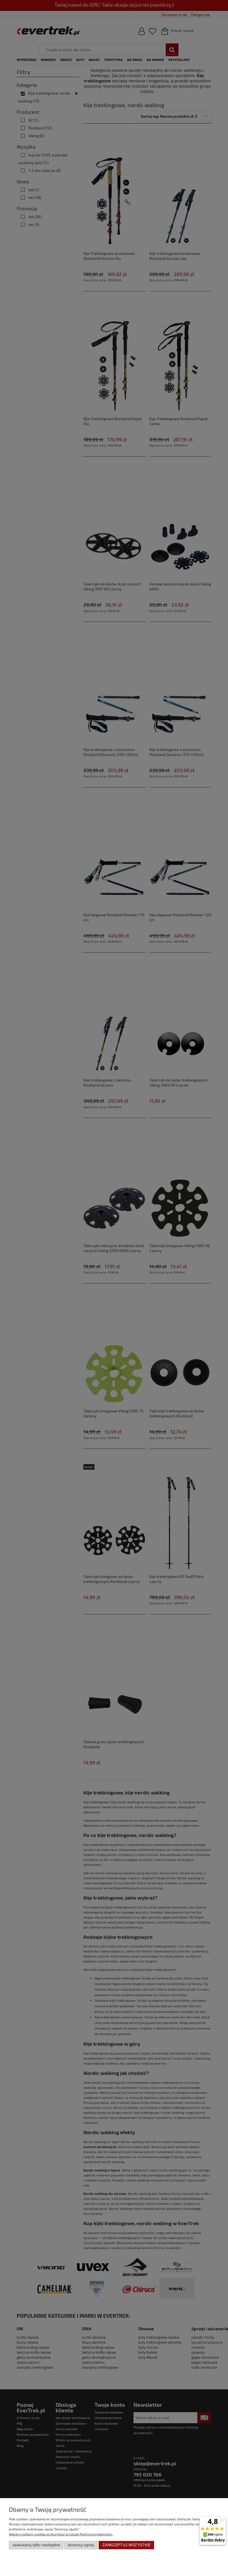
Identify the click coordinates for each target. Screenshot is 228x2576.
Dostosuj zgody (81, 2545)
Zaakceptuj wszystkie (127, 2545)
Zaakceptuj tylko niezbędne (36, 2545)
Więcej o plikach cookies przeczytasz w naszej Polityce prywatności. (61, 2534)
